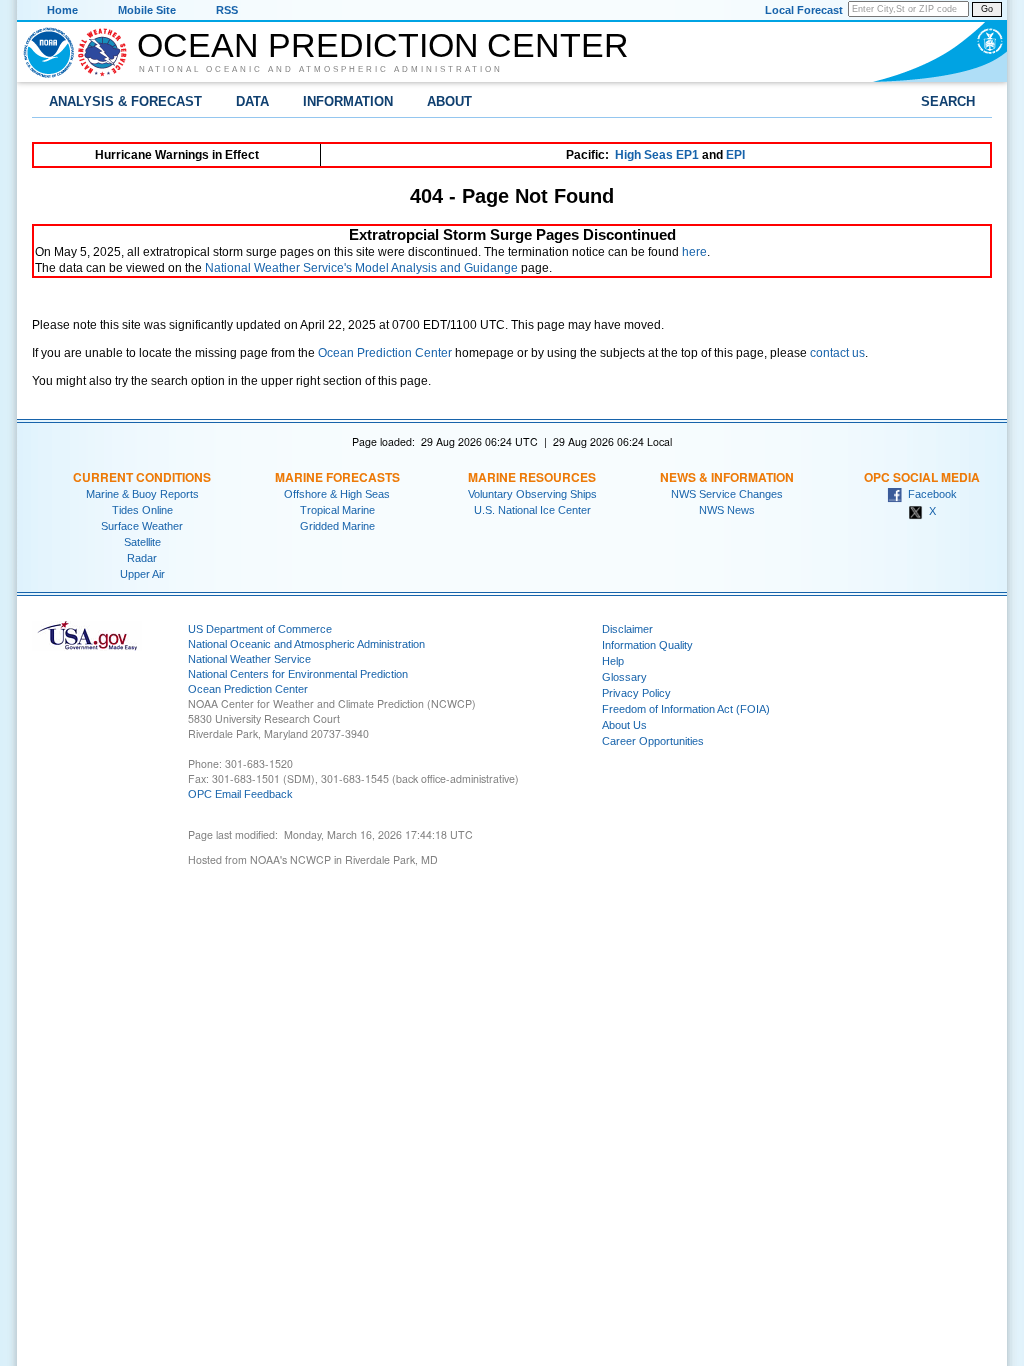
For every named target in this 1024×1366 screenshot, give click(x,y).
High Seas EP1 (657, 155)
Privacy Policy (636, 693)
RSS (227, 10)
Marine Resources (532, 477)
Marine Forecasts (337, 477)
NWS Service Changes (727, 494)
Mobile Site (147, 10)
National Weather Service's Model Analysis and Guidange (361, 268)
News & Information (727, 477)
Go (987, 9)
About (449, 101)
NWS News (727, 510)
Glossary (624, 677)
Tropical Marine (337, 510)
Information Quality (647, 645)
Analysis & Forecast (125, 101)
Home (62, 10)
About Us (624, 725)
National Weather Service (249, 659)
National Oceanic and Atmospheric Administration (321, 69)
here (694, 252)
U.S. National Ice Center (532, 510)
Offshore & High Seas (337, 494)
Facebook (929, 494)
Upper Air (142, 574)
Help (613, 661)
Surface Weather (142, 526)
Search (948, 101)
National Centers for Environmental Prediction (298, 674)
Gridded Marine (337, 526)
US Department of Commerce (260, 629)
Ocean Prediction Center (383, 45)
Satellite (142, 542)
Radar (142, 558)
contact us (837, 353)
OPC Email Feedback (240, 794)
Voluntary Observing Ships (532, 494)
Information (348, 101)
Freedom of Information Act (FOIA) (686, 709)
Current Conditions (142, 477)
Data (252, 101)
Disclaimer (627, 629)
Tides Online (142, 510)
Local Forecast (804, 10)
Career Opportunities (653, 741)
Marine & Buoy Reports (142, 494)
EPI (735, 155)
